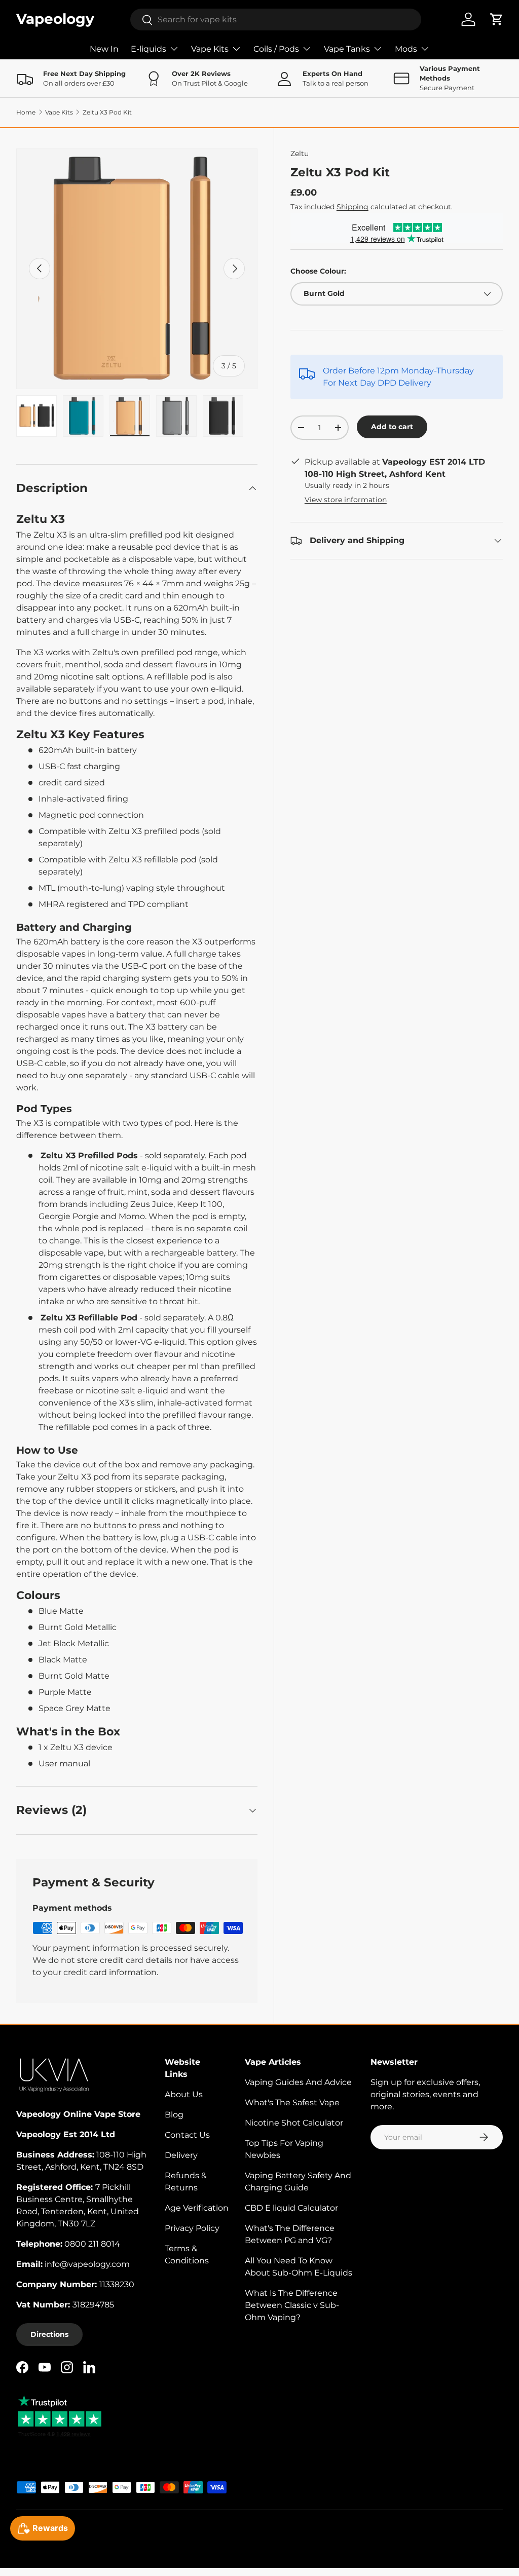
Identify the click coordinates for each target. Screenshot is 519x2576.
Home (26, 112)
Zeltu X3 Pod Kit (107, 112)
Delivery (181, 2155)
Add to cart (392, 427)
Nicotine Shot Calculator (294, 2123)
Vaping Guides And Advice (298, 2082)
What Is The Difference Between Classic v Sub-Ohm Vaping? (292, 2305)
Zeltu (300, 154)
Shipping (353, 207)
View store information (346, 500)
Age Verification (197, 2208)
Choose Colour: (318, 271)
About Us (184, 2094)
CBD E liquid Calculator (291, 2208)
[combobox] (276, 20)
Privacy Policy (192, 2228)
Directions (49, 2334)
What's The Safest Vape (292, 2103)
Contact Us (187, 2135)
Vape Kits (59, 112)
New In (104, 49)
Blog (174, 2115)
